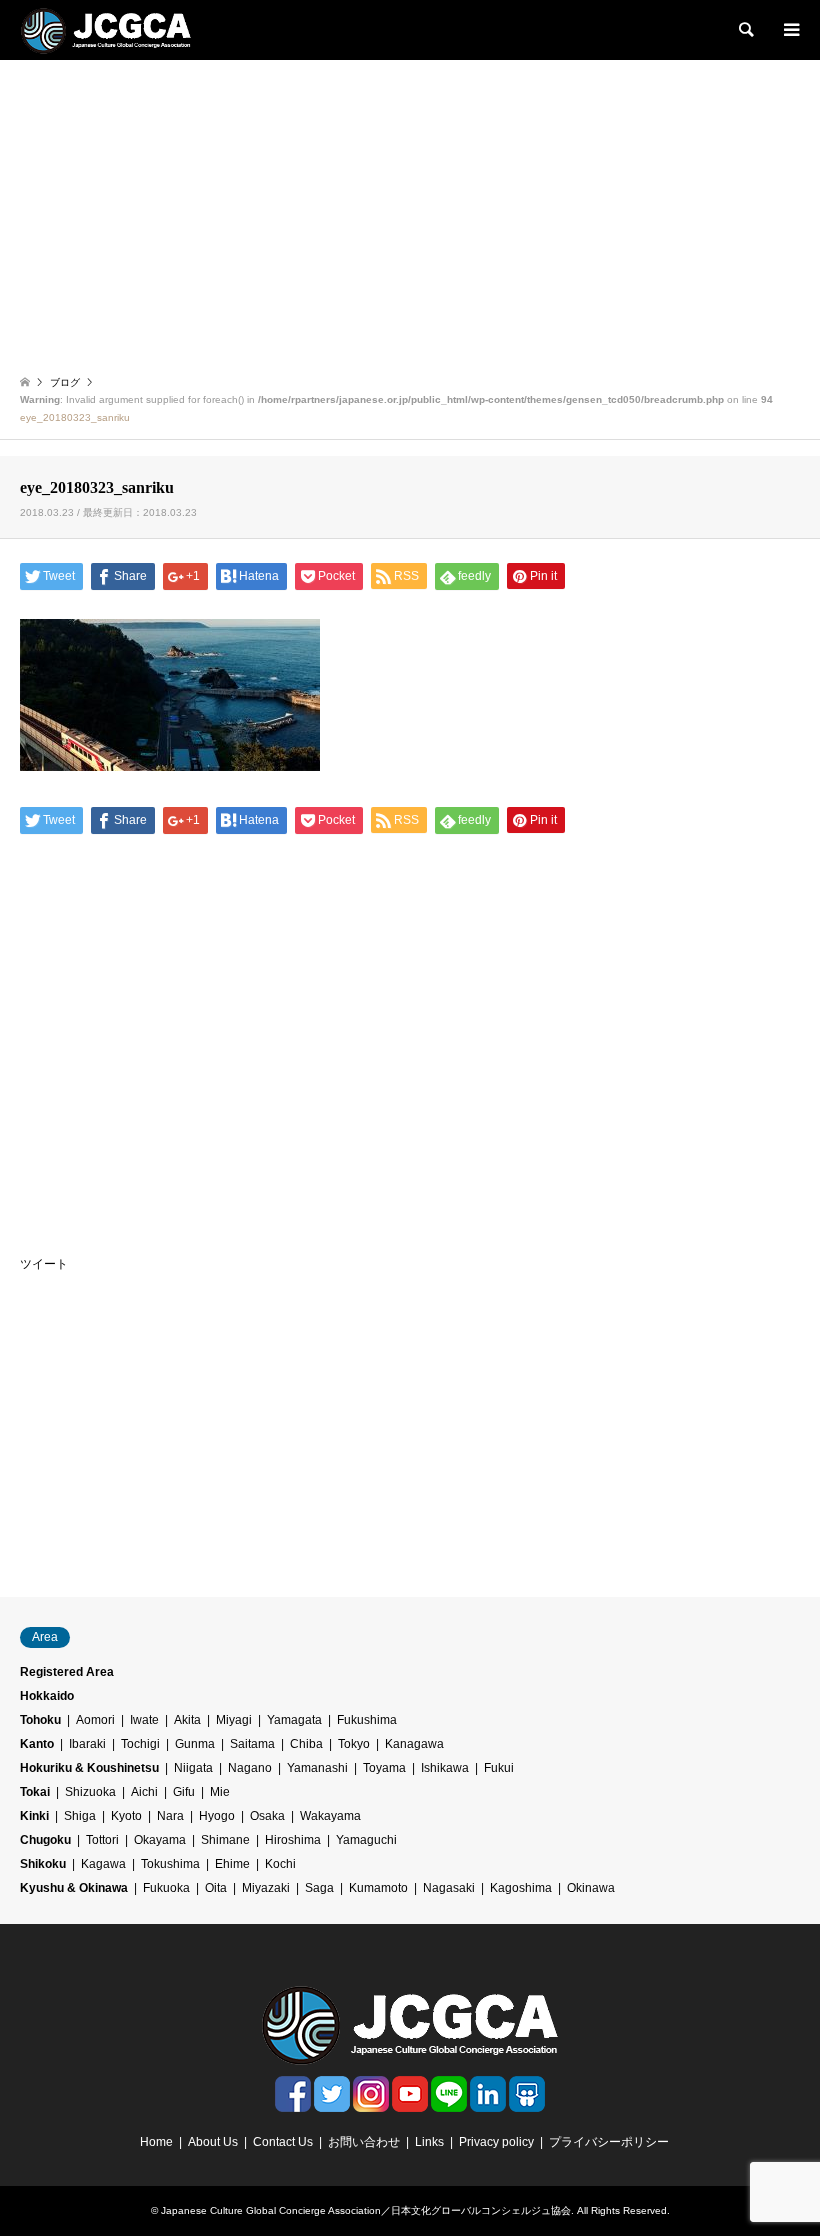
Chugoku (45, 1840)
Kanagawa (414, 1744)
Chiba (306, 1744)
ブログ (65, 382)
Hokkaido (47, 1696)
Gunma (195, 1744)
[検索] (745, 30)
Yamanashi (317, 1768)
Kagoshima (521, 1888)
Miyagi (234, 1720)
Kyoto (126, 1816)
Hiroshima (293, 1840)
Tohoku (40, 1720)
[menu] (790, 30)
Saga (319, 1888)
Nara (170, 1816)
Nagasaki (449, 1888)
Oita (216, 1888)
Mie (220, 1792)
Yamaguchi (366, 1840)
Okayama (160, 1840)
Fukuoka (166, 1888)
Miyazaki (266, 1888)
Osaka (267, 1816)
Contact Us (283, 2142)
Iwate (144, 1720)
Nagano (250, 1768)
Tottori (102, 1840)
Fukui (499, 1768)
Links (429, 2142)
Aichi (144, 1792)
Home (156, 2142)
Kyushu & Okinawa (74, 1888)
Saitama (252, 1744)
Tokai (35, 1792)
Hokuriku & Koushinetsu (89, 1768)
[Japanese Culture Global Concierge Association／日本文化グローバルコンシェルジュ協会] (106, 30)
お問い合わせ (364, 2142)
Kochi (280, 1864)
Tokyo (354, 1744)
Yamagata (294, 1720)
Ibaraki (87, 1744)
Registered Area (67, 1672)
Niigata (193, 1768)
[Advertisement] (410, 210)
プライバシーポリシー (609, 2142)
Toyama (384, 1768)
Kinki (34, 1816)
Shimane (225, 1840)
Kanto (37, 1744)
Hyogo (217, 1816)
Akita (187, 1720)
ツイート (44, 1264)
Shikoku (43, 1864)
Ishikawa (445, 1768)
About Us (213, 2142)
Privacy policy (496, 2142)
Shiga (80, 1816)
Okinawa (591, 1888)
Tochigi (140, 1744)
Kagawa (103, 1864)
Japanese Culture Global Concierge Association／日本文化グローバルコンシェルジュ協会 (366, 2210)
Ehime (232, 1864)
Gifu (184, 1792)
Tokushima (170, 1864)
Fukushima (367, 1720)
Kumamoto (378, 1888)
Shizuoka (90, 1792)
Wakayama (330, 1816)
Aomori (95, 1720)
